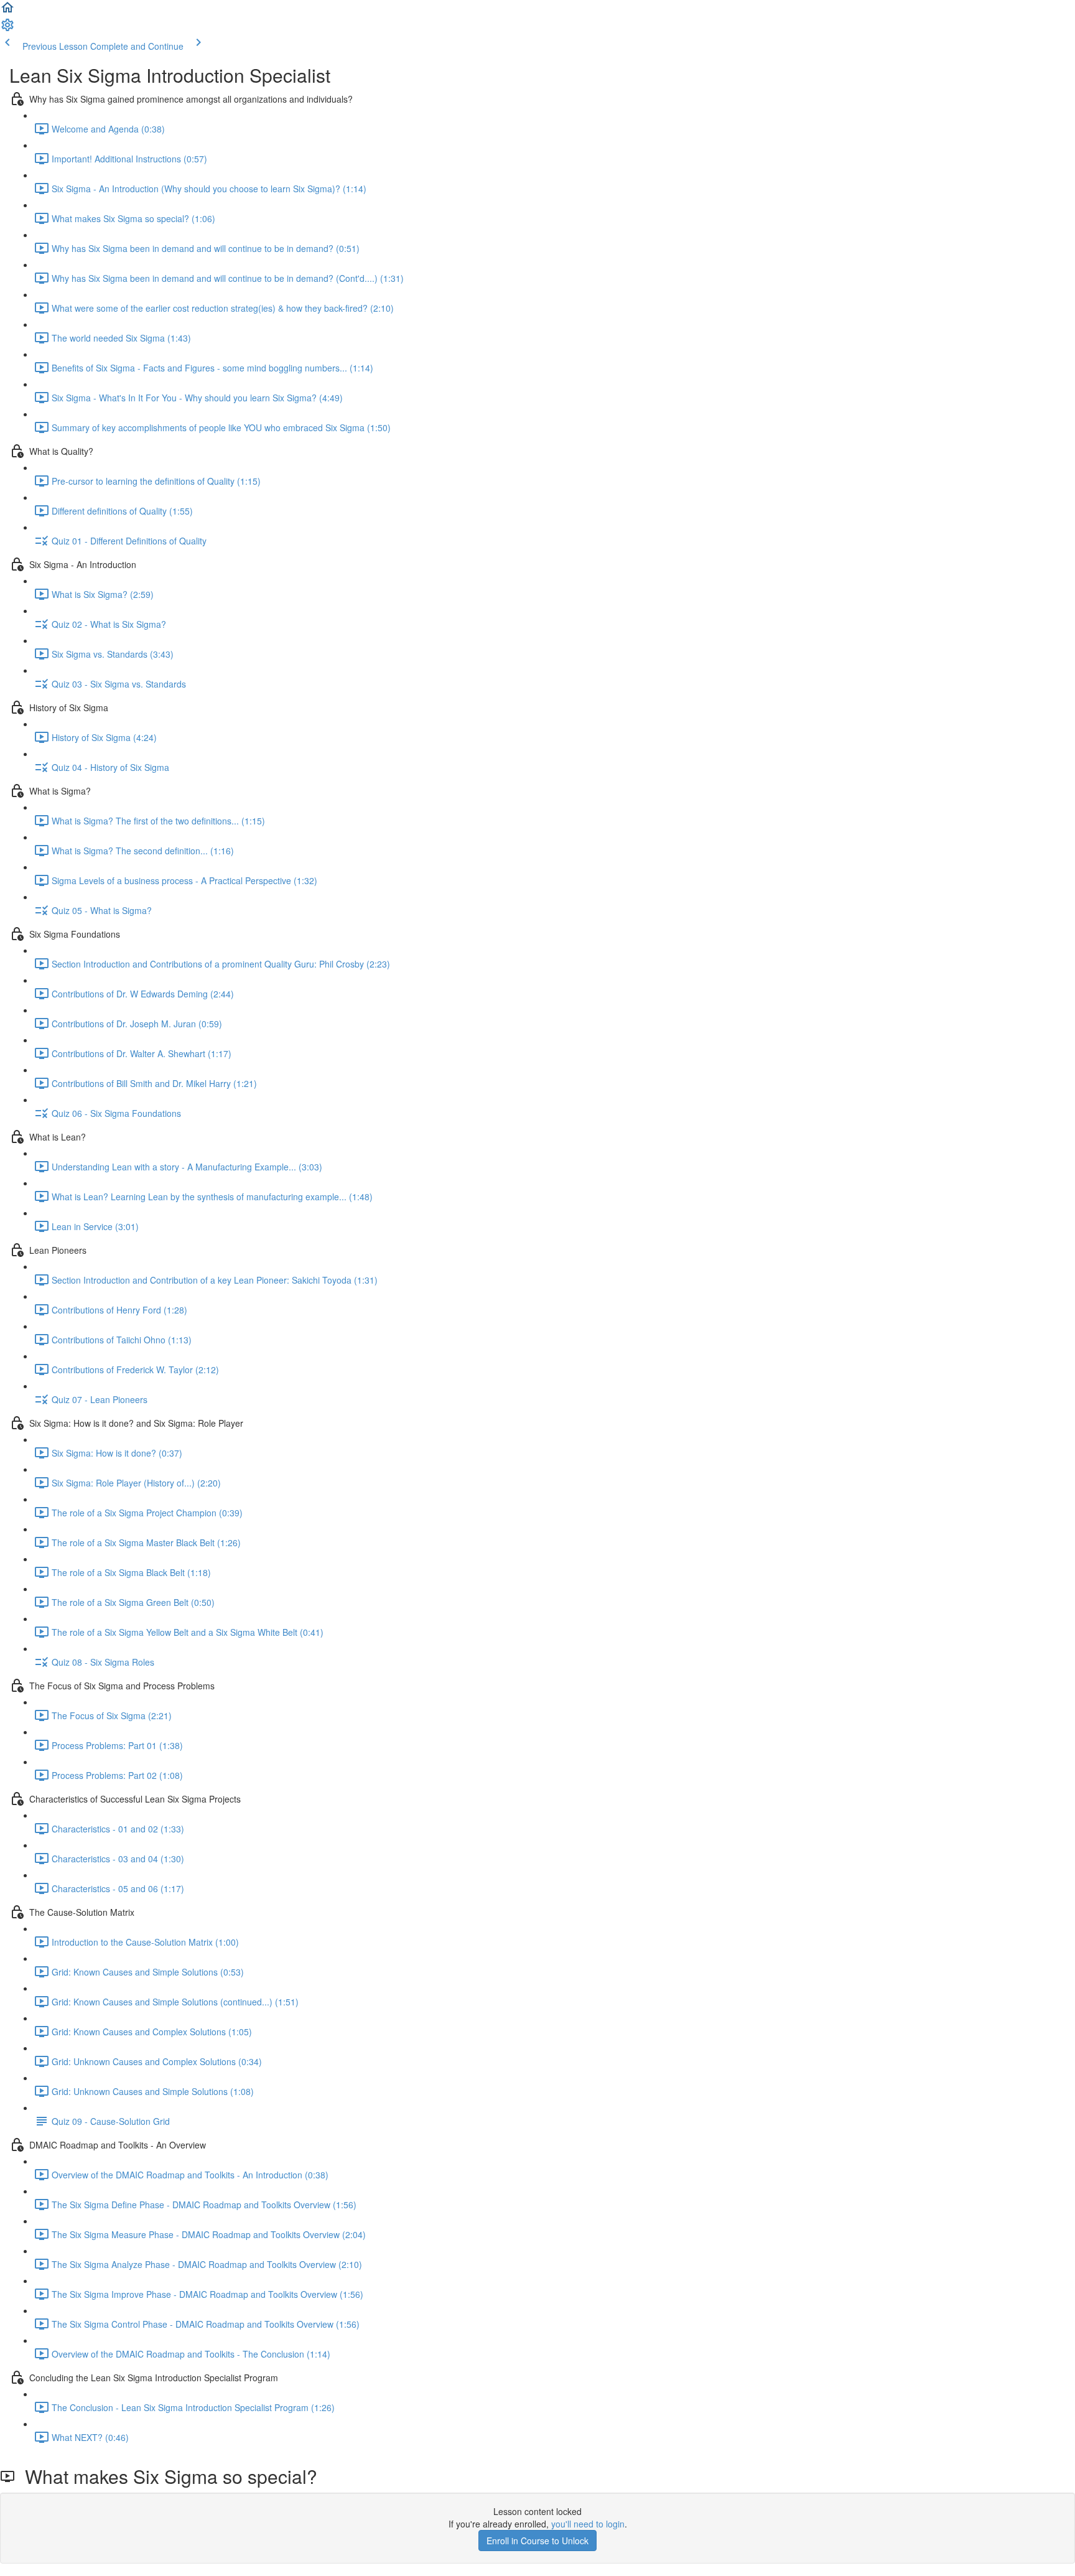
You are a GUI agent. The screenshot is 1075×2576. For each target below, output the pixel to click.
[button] (7, 11)
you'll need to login (588, 2524)
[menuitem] (7, 29)
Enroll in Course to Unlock (537, 2541)
